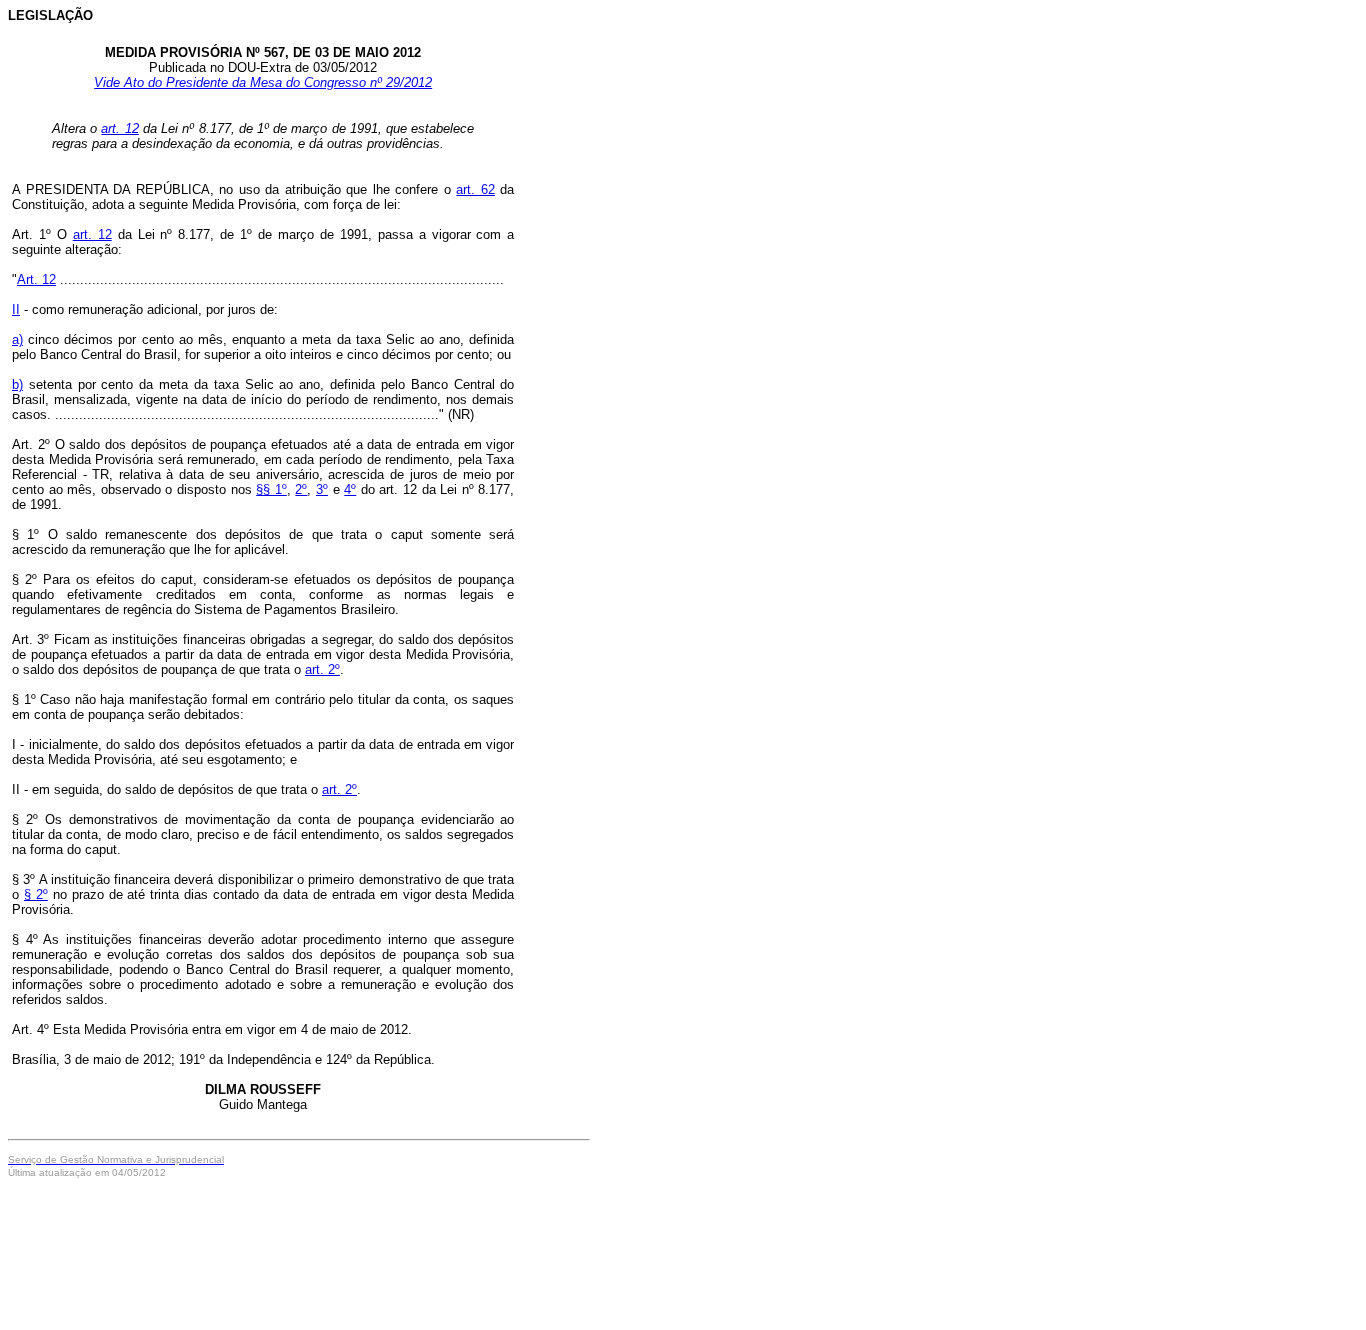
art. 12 (119, 128)
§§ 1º (271, 489)
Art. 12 (36, 279)
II (16, 309)
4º (350, 489)
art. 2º (322, 669)
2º (301, 489)
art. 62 (475, 189)
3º (322, 489)
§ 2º (36, 894)
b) (17, 384)
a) (17, 339)
